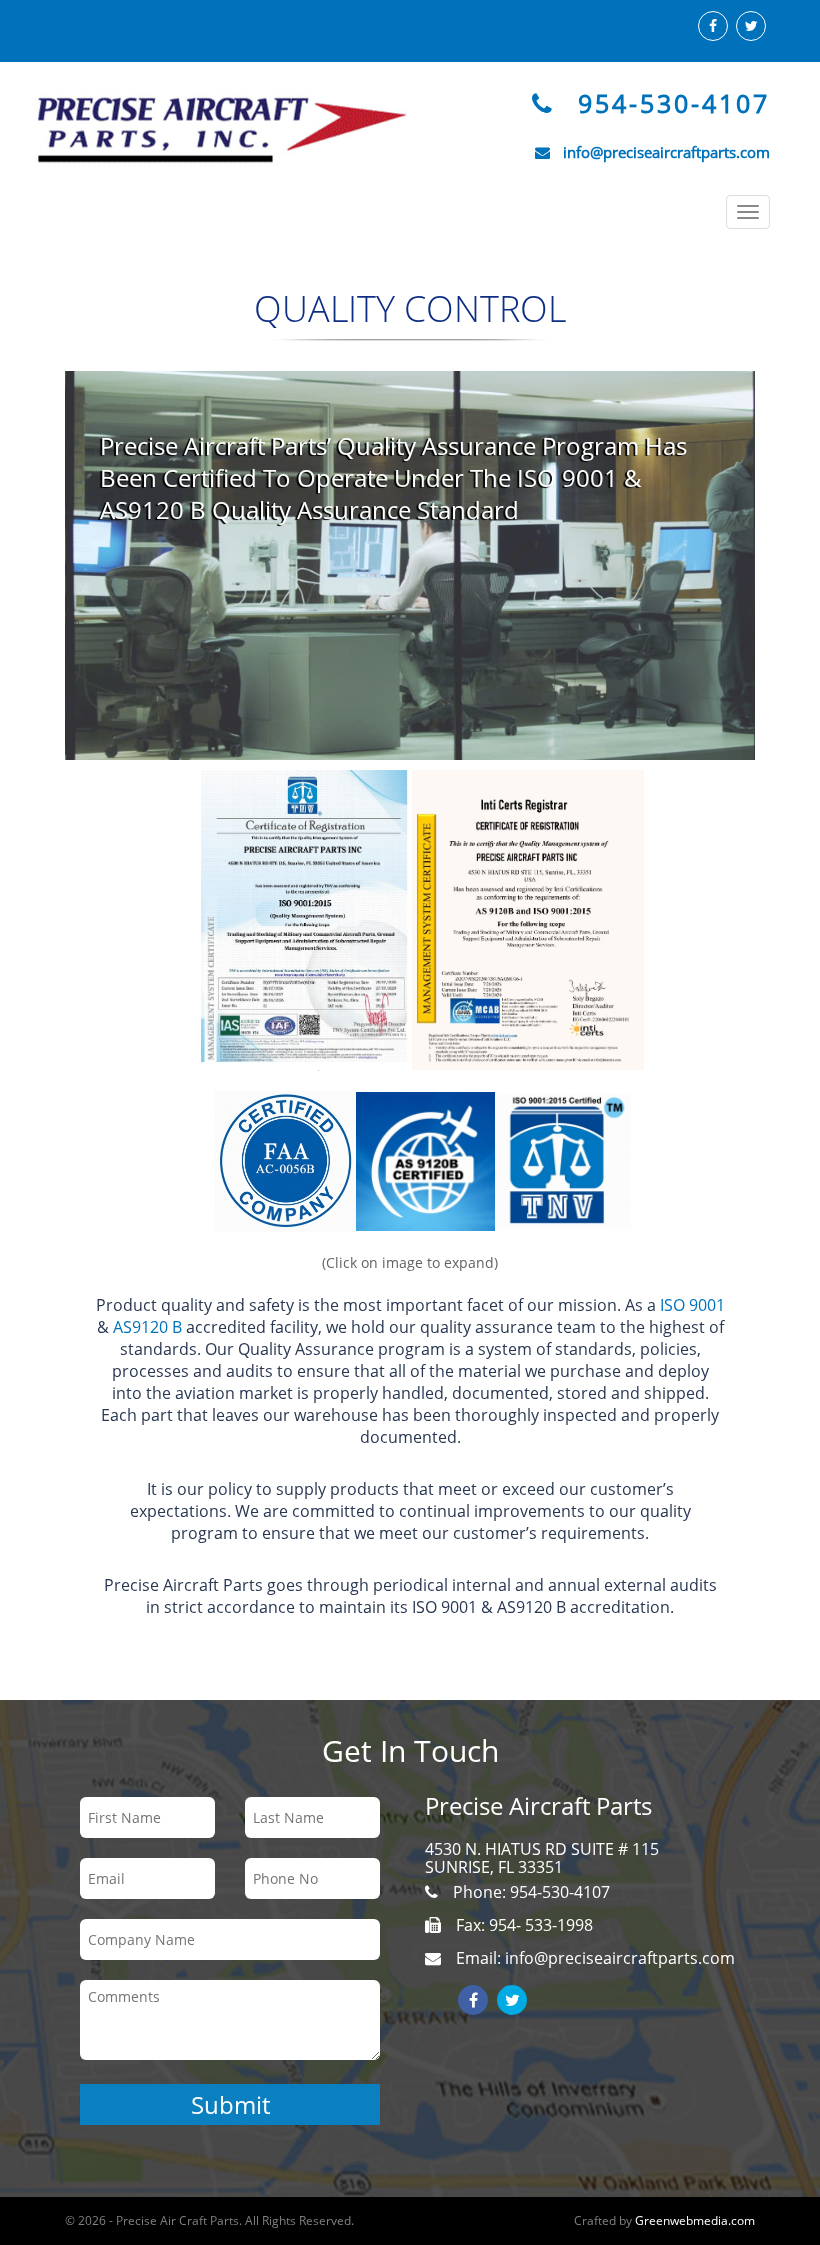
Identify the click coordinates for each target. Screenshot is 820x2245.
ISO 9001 (692, 1305)
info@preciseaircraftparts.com (666, 152)
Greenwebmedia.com (695, 2220)
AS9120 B (145, 1327)
